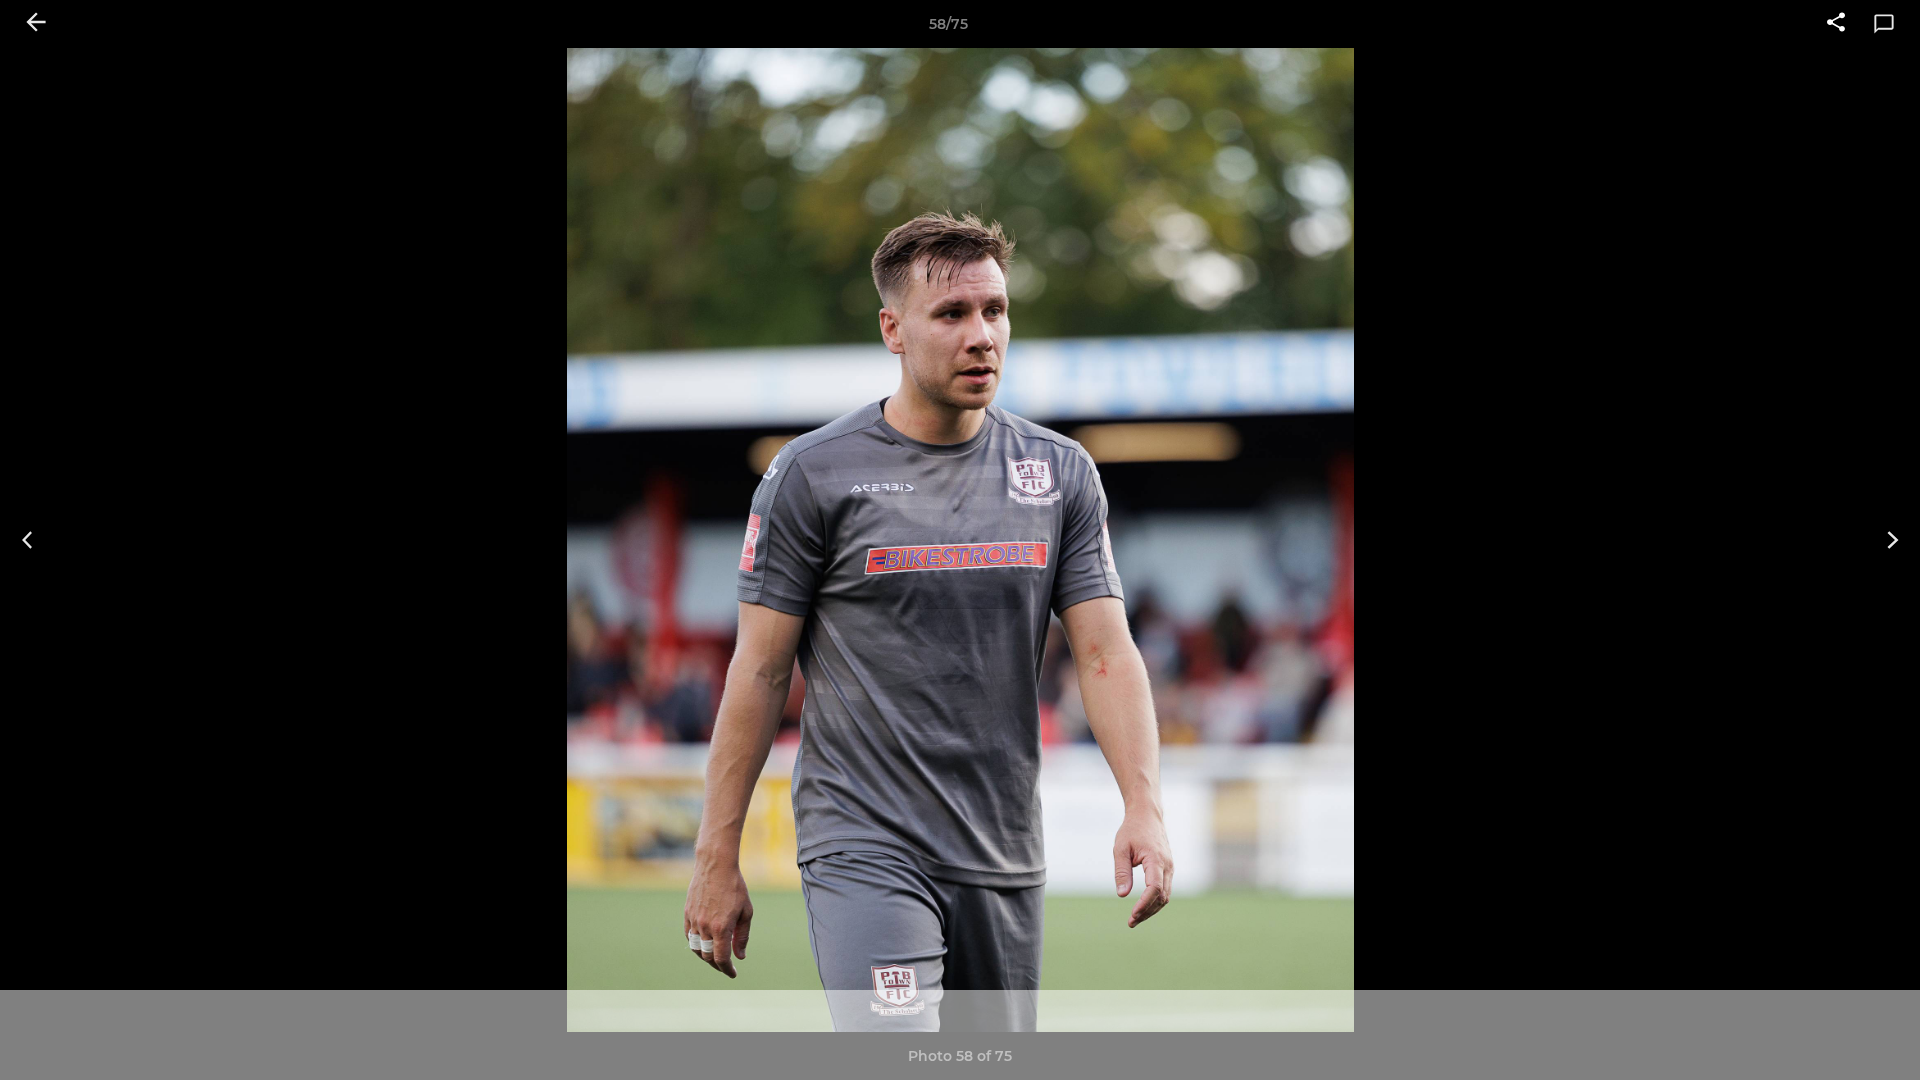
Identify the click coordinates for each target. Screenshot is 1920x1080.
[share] (1836, 24)
